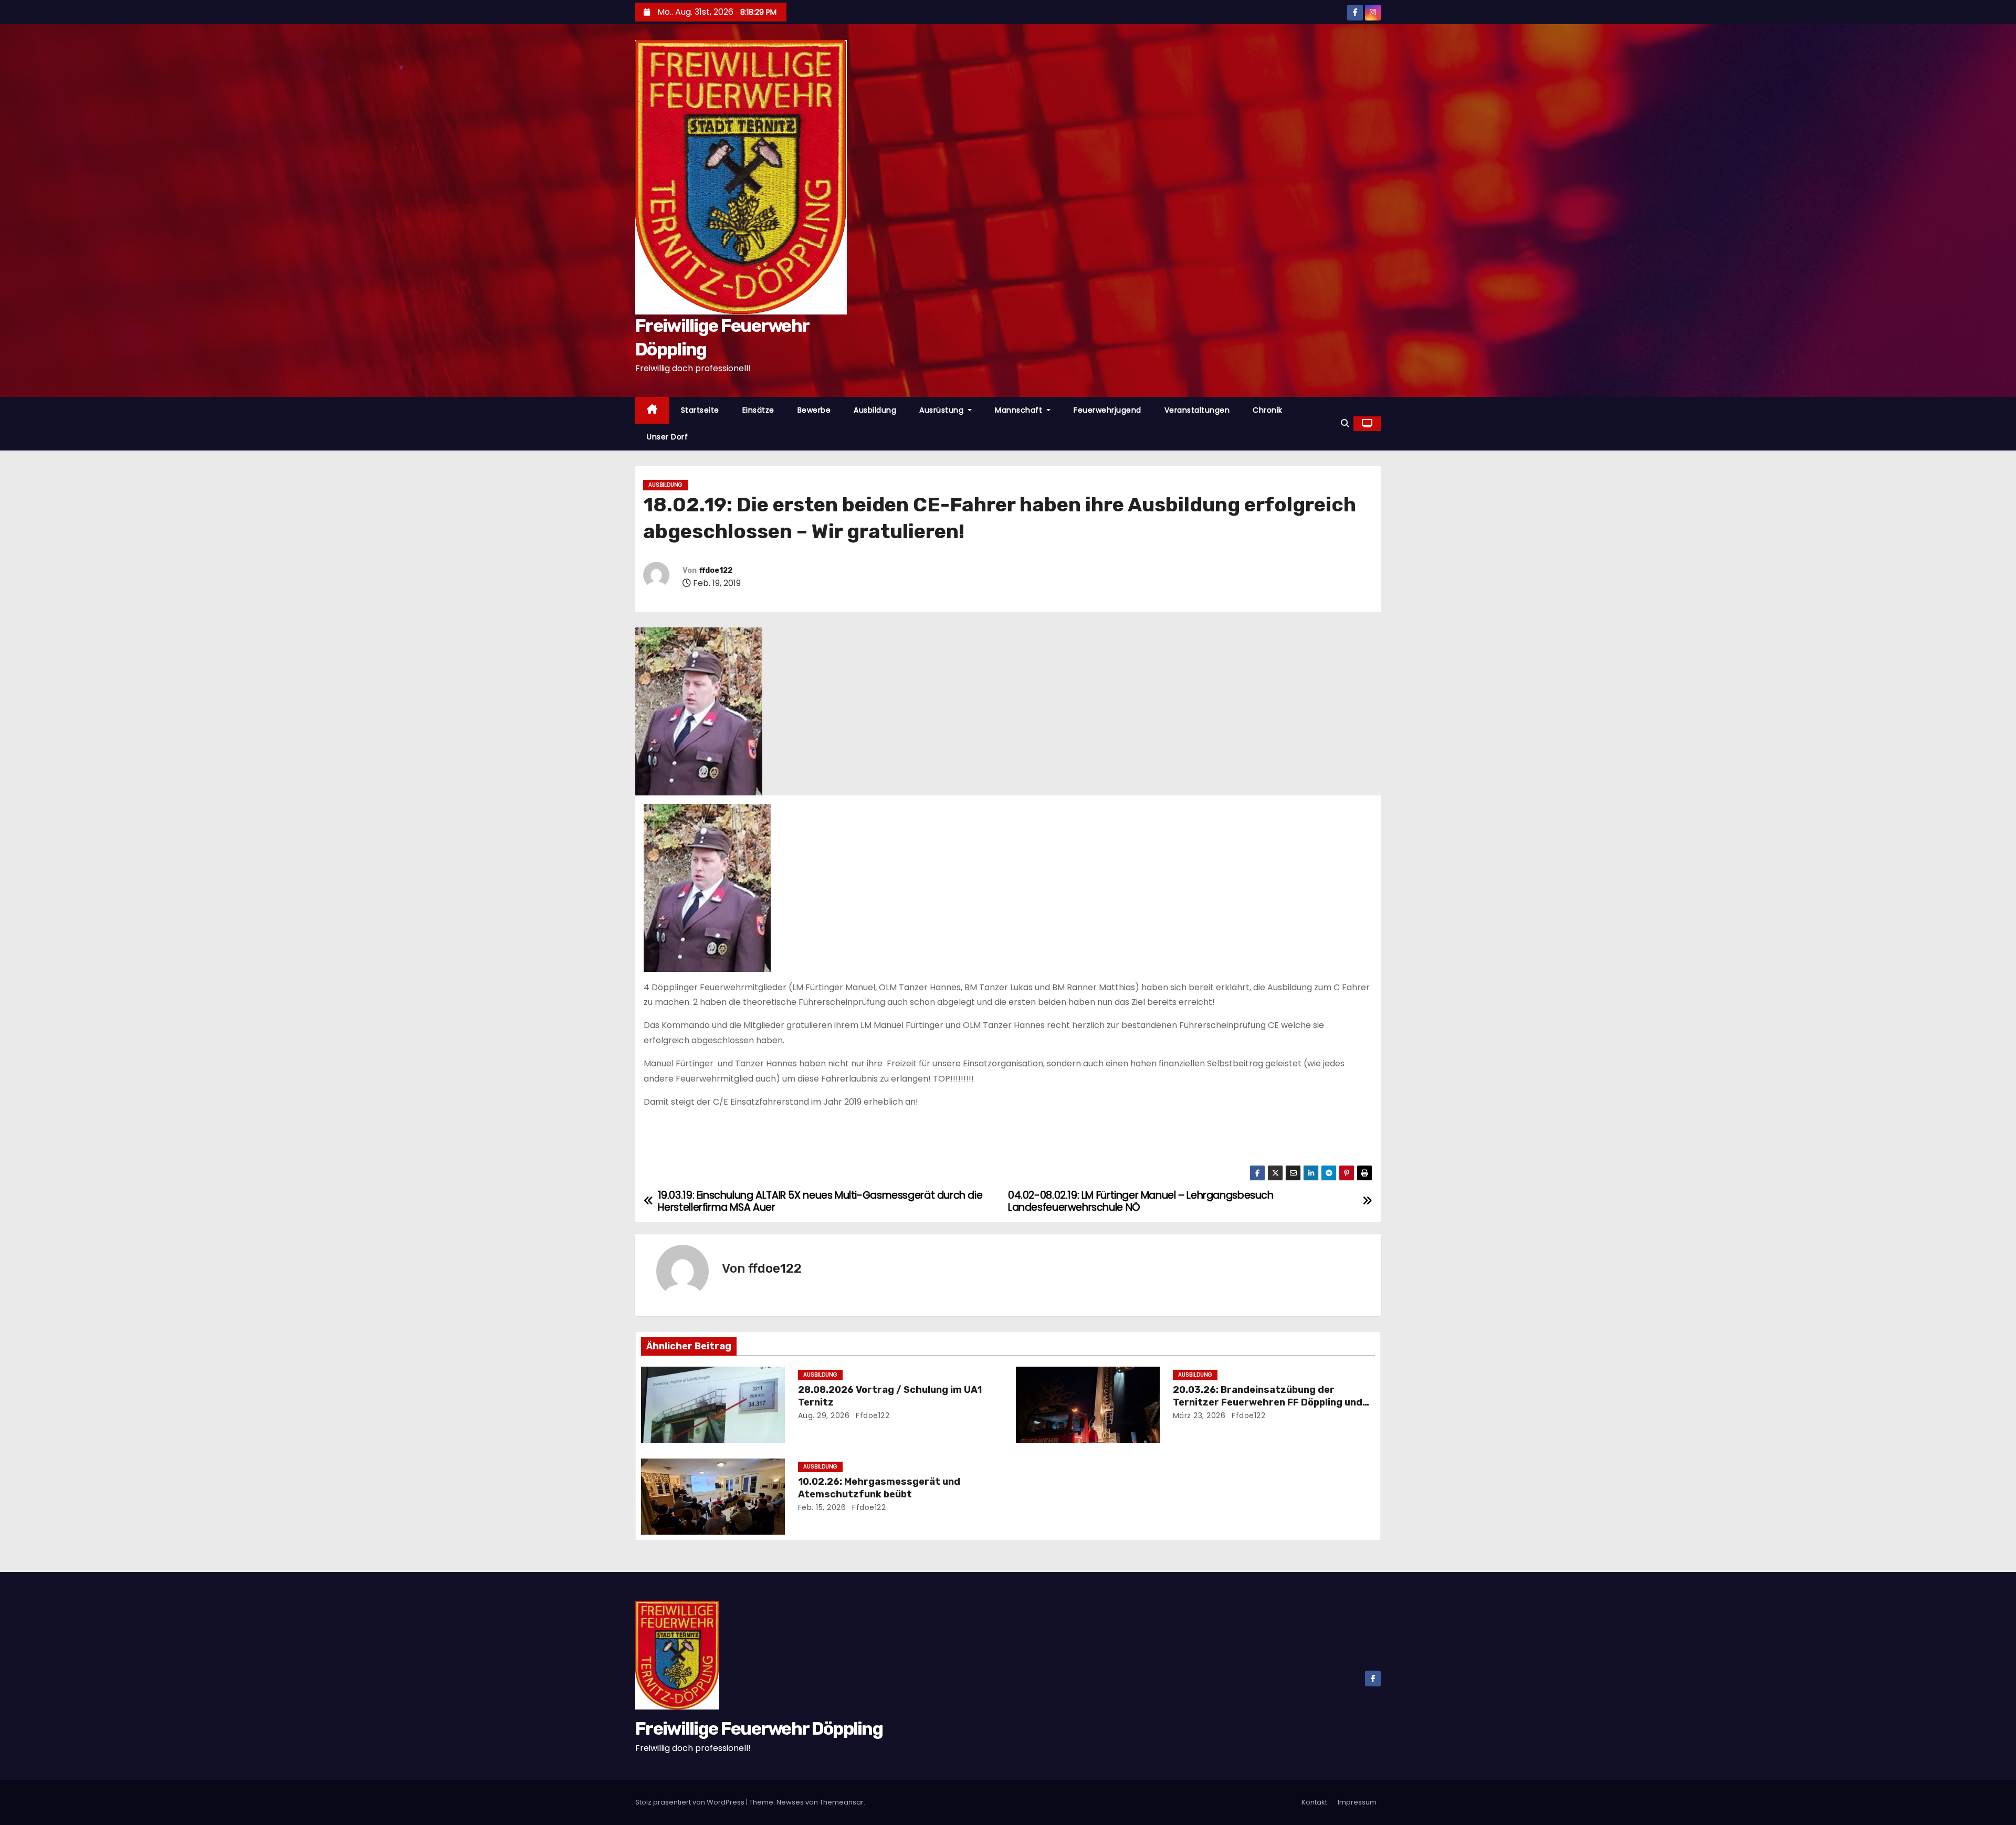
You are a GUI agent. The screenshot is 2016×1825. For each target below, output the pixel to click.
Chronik (1268, 410)
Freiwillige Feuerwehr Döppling (759, 1729)
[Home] (652, 410)
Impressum (1357, 1802)
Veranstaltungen (1197, 410)
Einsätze (758, 410)
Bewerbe (814, 410)
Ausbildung (875, 410)
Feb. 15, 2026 (822, 1507)
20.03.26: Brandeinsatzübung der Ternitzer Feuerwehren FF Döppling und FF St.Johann (1268, 1402)
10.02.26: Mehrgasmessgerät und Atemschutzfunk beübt (879, 1488)
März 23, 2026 (1199, 1415)
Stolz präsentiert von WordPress (691, 1802)
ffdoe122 (716, 570)
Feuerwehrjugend (1107, 410)
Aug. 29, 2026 (824, 1415)
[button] (1345, 423)
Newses (790, 1802)
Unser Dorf (667, 437)
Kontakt (1314, 1802)
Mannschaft (1020, 410)
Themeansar (842, 1802)
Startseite (700, 410)
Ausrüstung (943, 410)
